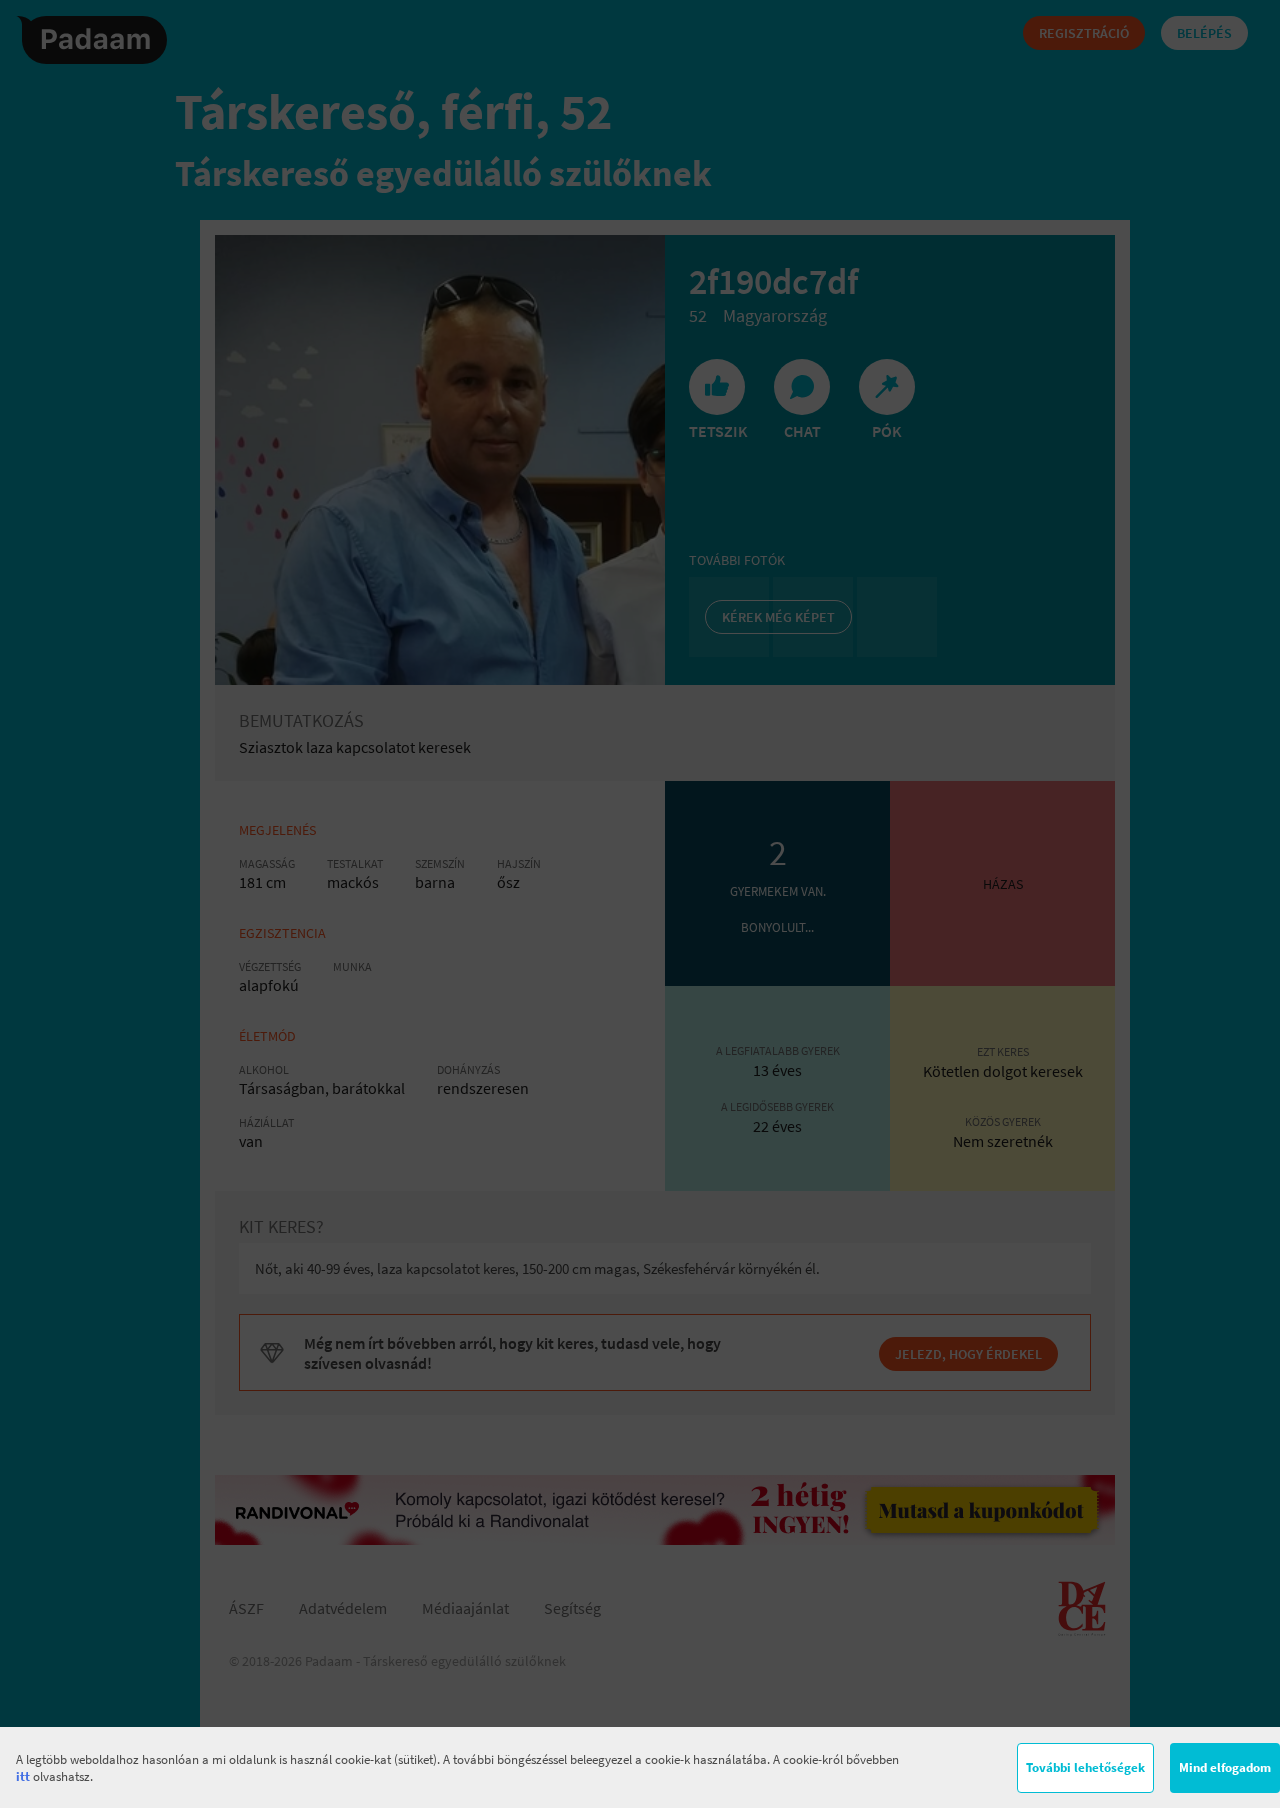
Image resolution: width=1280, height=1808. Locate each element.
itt (23, 1776)
